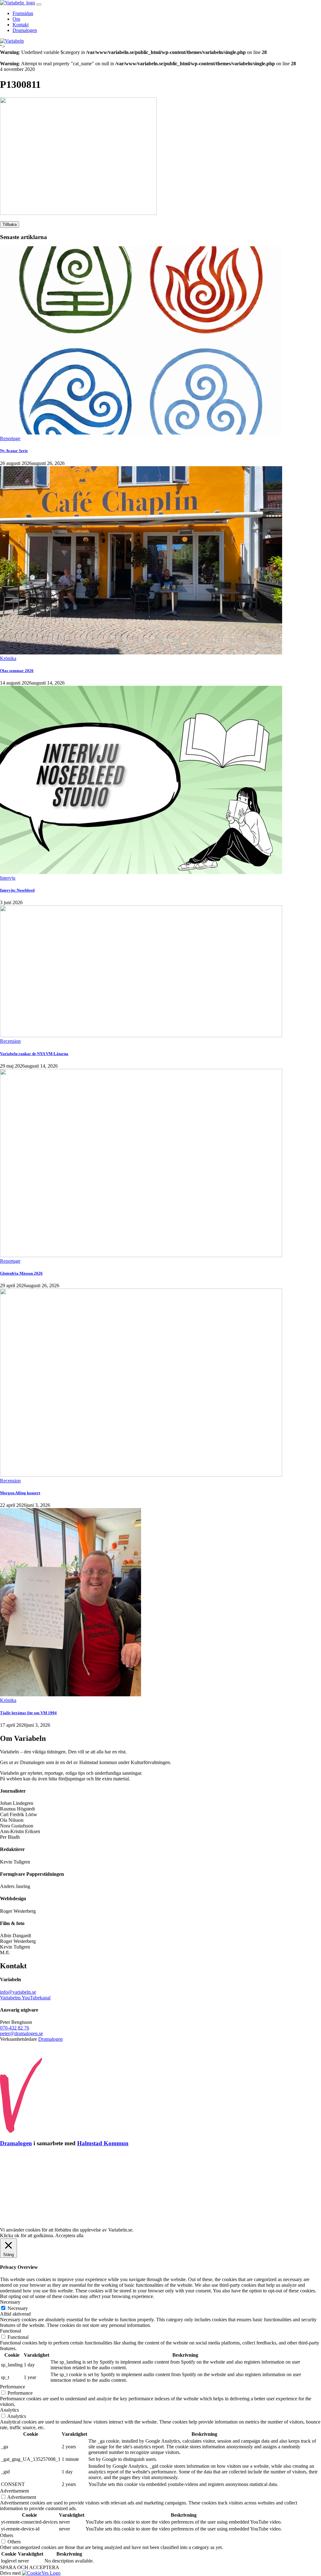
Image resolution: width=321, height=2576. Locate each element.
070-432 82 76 (15, 2028)
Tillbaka (10, 224)
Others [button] (7, 2535)
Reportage (10, 438)
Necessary (18, 2308)
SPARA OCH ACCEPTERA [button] (30, 2567)
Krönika (8, 658)
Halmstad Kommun (103, 2143)
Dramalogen (25, 30)
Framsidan (23, 13)
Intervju (8, 878)
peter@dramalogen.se (21, 2033)
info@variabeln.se (18, 1992)
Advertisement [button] (14, 2491)
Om (16, 19)
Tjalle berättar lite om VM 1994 (28, 1713)
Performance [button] (13, 2387)
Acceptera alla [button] (69, 2235)
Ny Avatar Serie (14, 451)
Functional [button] (11, 2331)
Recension (10, 1041)
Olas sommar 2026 (17, 671)
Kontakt (21, 25)
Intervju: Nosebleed (17, 890)
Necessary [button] (10, 2302)
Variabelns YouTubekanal (25, 1998)
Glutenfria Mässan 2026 (21, 1273)
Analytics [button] (9, 2410)
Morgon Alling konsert (20, 1493)
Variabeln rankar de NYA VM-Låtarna (34, 1054)
